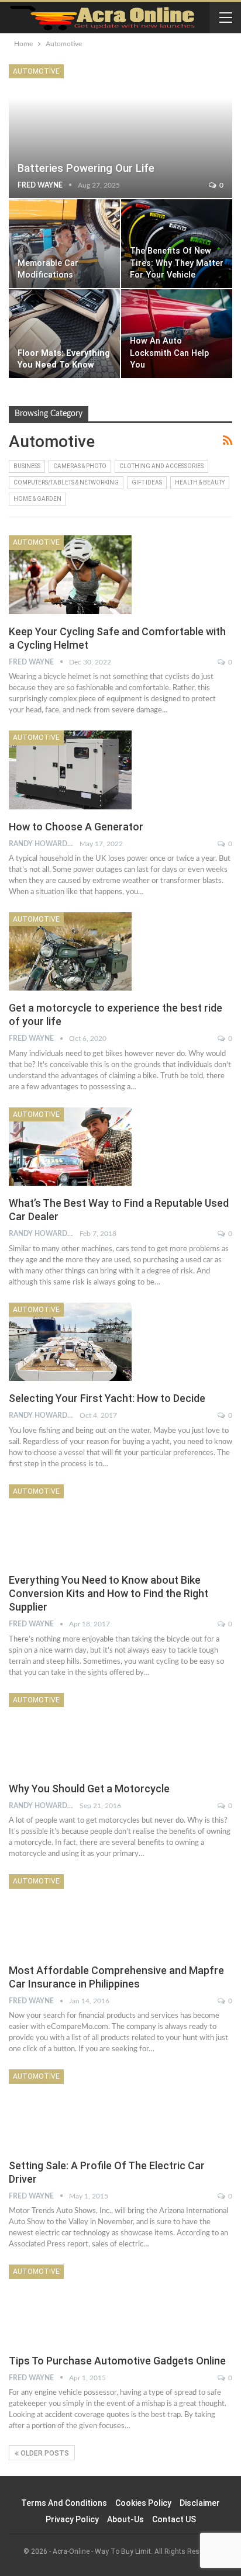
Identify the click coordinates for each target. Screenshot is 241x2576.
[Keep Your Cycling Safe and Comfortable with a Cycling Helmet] (70, 574)
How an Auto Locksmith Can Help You (169, 353)
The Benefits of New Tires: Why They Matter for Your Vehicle (177, 263)
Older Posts (44, 2453)
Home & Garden (37, 499)
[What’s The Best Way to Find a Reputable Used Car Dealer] (70, 1147)
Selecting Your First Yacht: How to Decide (107, 1398)
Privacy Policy (72, 2519)
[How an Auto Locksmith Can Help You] (177, 334)
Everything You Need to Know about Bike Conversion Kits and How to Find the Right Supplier (109, 1593)
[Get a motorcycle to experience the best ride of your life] (70, 951)
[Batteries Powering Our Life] (120, 131)
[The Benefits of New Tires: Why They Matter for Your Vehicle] (177, 244)
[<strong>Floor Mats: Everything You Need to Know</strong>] (64, 334)
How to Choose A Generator (76, 827)
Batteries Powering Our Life (86, 168)
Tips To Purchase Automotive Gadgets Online (117, 2361)
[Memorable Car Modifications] (64, 244)
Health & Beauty (200, 482)
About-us (125, 2519)
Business (27, 466)
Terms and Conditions (64, 2503)
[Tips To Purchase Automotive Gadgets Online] (70, 2304)
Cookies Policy (143, 2503)
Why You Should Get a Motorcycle (89, 1789)
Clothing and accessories (161, 466)
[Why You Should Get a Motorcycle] (70, 1732)
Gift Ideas (147, 482)
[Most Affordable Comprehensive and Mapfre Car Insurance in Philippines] (70, 1913)
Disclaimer (200, 2503)
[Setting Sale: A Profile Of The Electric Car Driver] (70, 2108)
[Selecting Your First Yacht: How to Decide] (70, 1342)
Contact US (174, 2519)
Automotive (36, 71)
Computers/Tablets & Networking (66, 482)
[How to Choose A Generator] (70, 770)
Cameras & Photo (80, 466)
